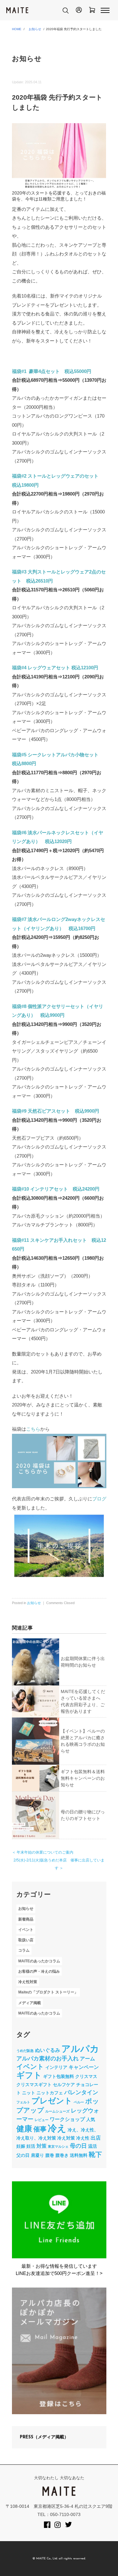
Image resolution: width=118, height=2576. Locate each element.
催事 (40, 2129)
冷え (57, 2128)
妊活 (31, 2146)
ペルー (79, 2102)
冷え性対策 (28, 1982)
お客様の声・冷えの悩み (39, 1971)
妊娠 (21, 2146)
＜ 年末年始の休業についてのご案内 (43, 1852)
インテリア (56, 2067)
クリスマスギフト (34, 2085)
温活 (93, 2146)
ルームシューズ (57, 2111)
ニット (29, 2093)
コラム (24, 1951)
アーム (87, 2058)
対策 (42, 2146)
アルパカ (80, 2049)
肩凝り (37, 2155)
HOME (17, 29)
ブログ (99, 1499)
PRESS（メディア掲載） (44, 2437)
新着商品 (26, 1919)
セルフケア (64, 2085)
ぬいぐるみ (48, 2050)
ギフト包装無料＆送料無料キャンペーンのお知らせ (83, 1778)
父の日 (23, 2155)
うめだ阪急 (25, 2051)
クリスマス (86, 2076)
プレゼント (52, 2101)
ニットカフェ (50, 2093)
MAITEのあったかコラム (39, 1961)
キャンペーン (84, 2067)
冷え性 (83, 2138)
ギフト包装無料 (59, 2076)
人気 (91, 2119)
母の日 (78, 2146)
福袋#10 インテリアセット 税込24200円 (56, 1189)
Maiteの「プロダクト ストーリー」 (48, 1992)
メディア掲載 (30, 2003)
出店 (96, 2138)
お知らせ (35, 29)
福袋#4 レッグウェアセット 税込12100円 (55, 668)
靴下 (95, 2154)
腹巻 (50, 2155)
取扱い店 (26, 1940)
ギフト (29, 2075)
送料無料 (79, 2155)
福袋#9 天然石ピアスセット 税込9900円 (56, 1111)
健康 (24, 2129)
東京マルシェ (58, 2146)
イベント (26, 1930)
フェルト (23, 2102)
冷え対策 (66, 2138)
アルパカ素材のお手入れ (48, 2058)
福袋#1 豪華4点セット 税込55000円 (52, 371)
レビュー (42, 2120)
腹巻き (62, 2155)
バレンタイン (81, 2092)
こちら (33, 1429)
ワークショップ (67, 2119)
